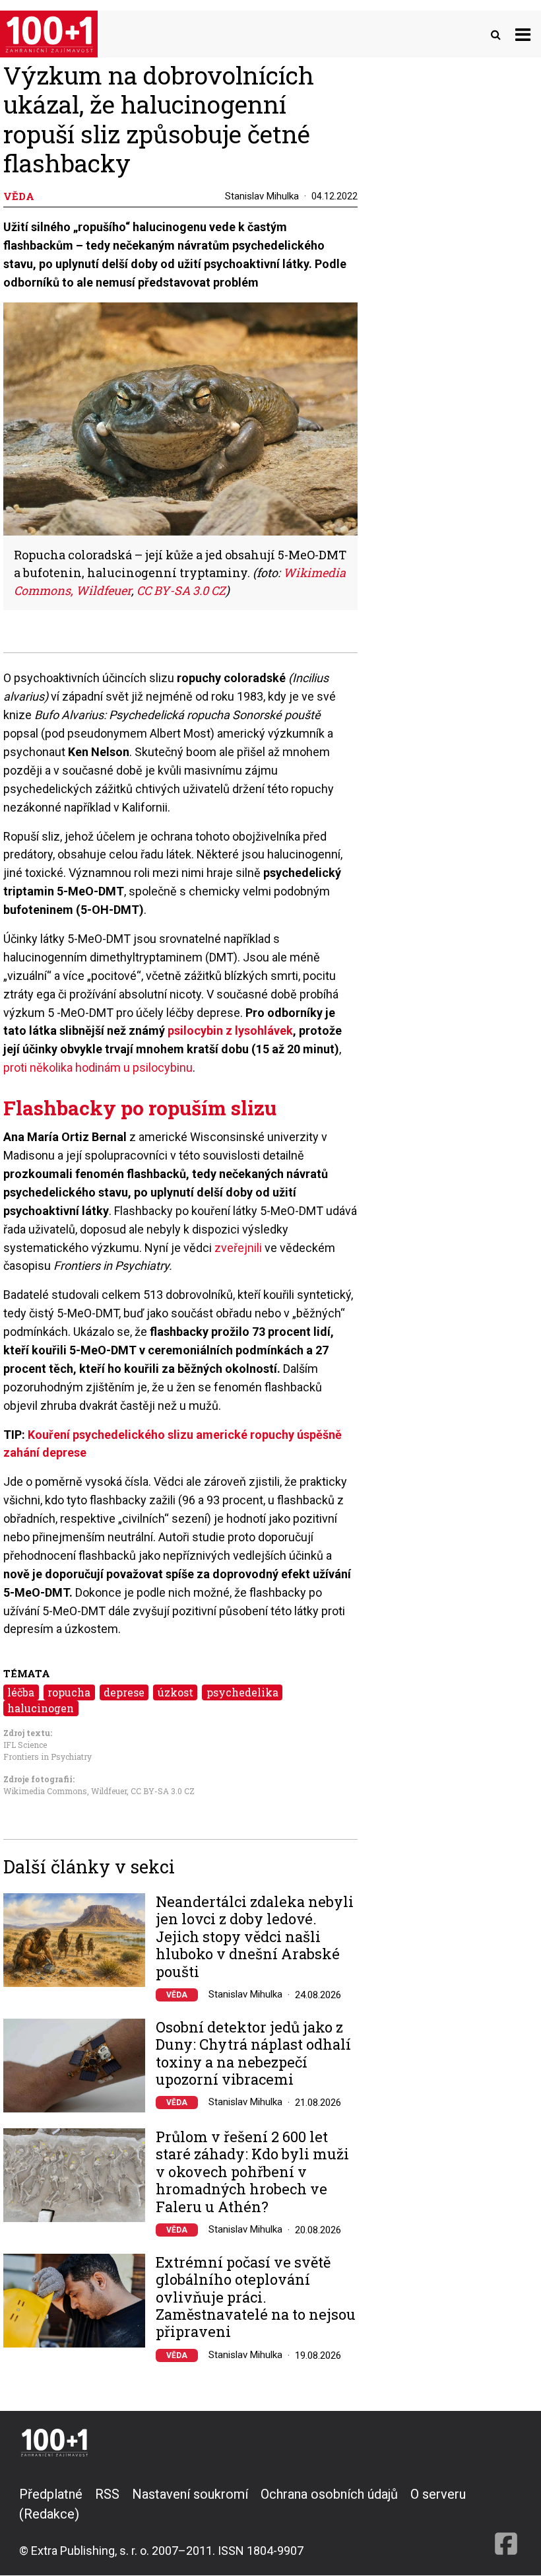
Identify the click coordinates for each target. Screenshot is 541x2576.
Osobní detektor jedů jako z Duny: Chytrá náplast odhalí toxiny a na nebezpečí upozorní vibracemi (253, 2054)
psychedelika (242, 1692)
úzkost (175, 1692)
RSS (107, 2494)
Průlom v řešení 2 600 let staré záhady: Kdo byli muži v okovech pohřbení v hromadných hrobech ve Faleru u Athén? (252, 2172)
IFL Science (25, 1745)
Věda (177, 1995)
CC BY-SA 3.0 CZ (181, 590)
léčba (21, 1692)
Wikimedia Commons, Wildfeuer (65, 1791)
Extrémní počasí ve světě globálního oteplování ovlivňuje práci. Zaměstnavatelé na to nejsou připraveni (256, 2297)
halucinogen (41, 1708)
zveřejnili (238, 1248)
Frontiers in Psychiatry (48, 1757)
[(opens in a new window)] (506, 2522)
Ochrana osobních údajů (329, 2494)
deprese (124, 1692)
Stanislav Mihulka (262, 196)
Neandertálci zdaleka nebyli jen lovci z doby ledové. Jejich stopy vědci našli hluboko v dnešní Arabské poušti (255, 1937)
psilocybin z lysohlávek (230, 1030)
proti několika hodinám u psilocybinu (98, 1067)
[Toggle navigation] (523, 34)
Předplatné (51, 2494)
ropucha (69, 1692)
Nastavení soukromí (190, 2494)
